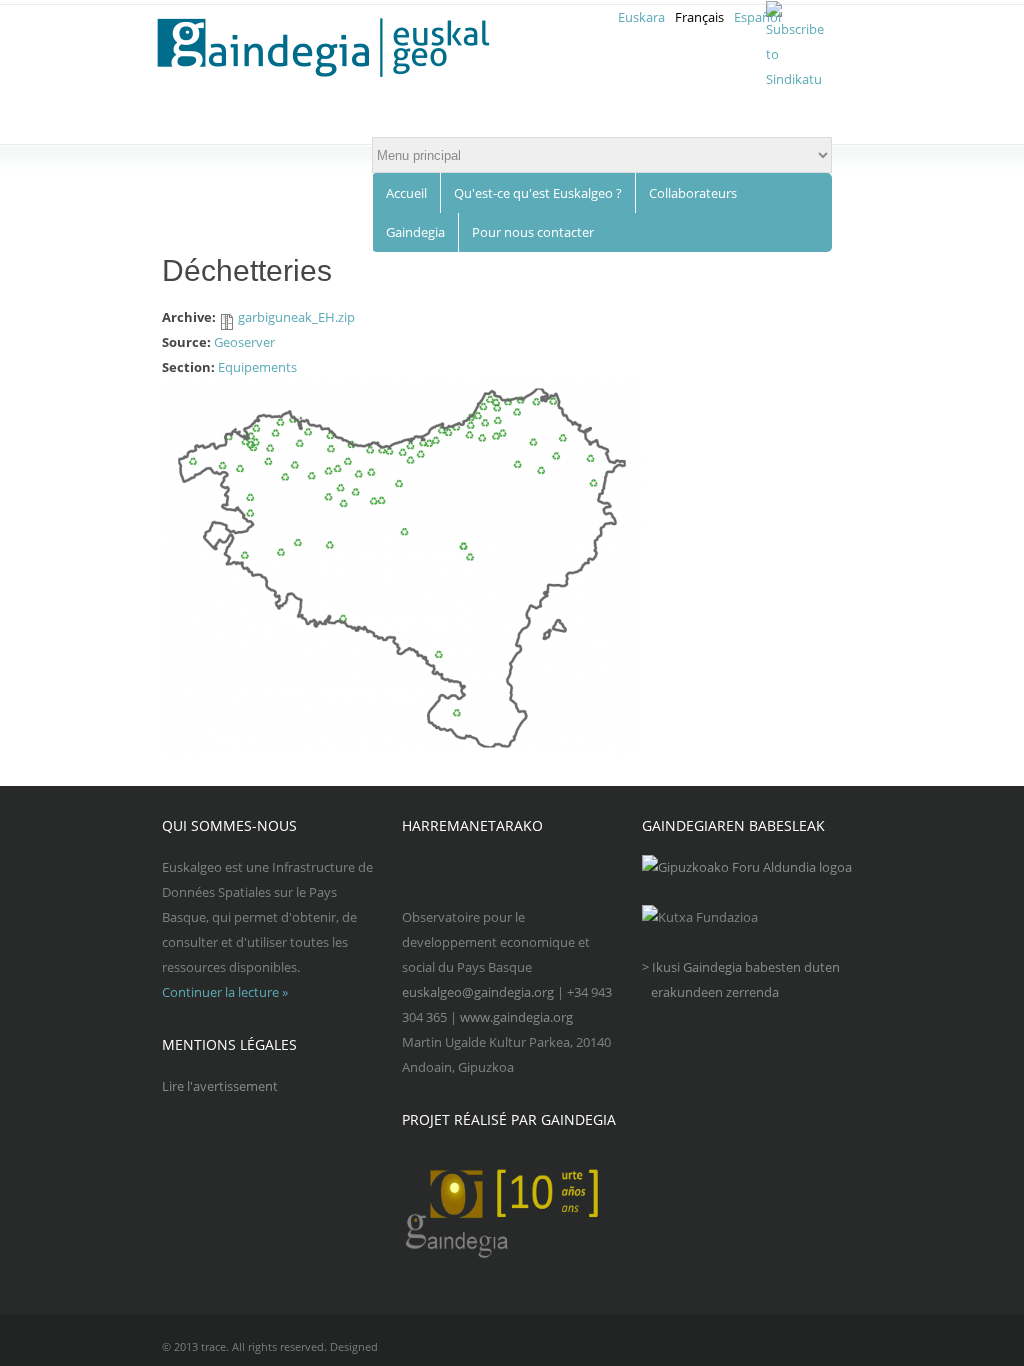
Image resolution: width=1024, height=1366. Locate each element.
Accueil (406, 193)
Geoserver (244, 342)
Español (757, 17)
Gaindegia (415, 232)
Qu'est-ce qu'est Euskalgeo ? (538, 193)
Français (699, 17)
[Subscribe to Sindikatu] (795, 79)
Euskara (641, 17)
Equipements (257, 367)
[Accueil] (335, 48)
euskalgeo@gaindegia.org (478, 992)
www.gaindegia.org (516, 1017)
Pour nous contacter (533, 232)
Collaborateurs (693, 193)
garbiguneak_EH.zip (296, 317)
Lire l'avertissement (220, 1086)
